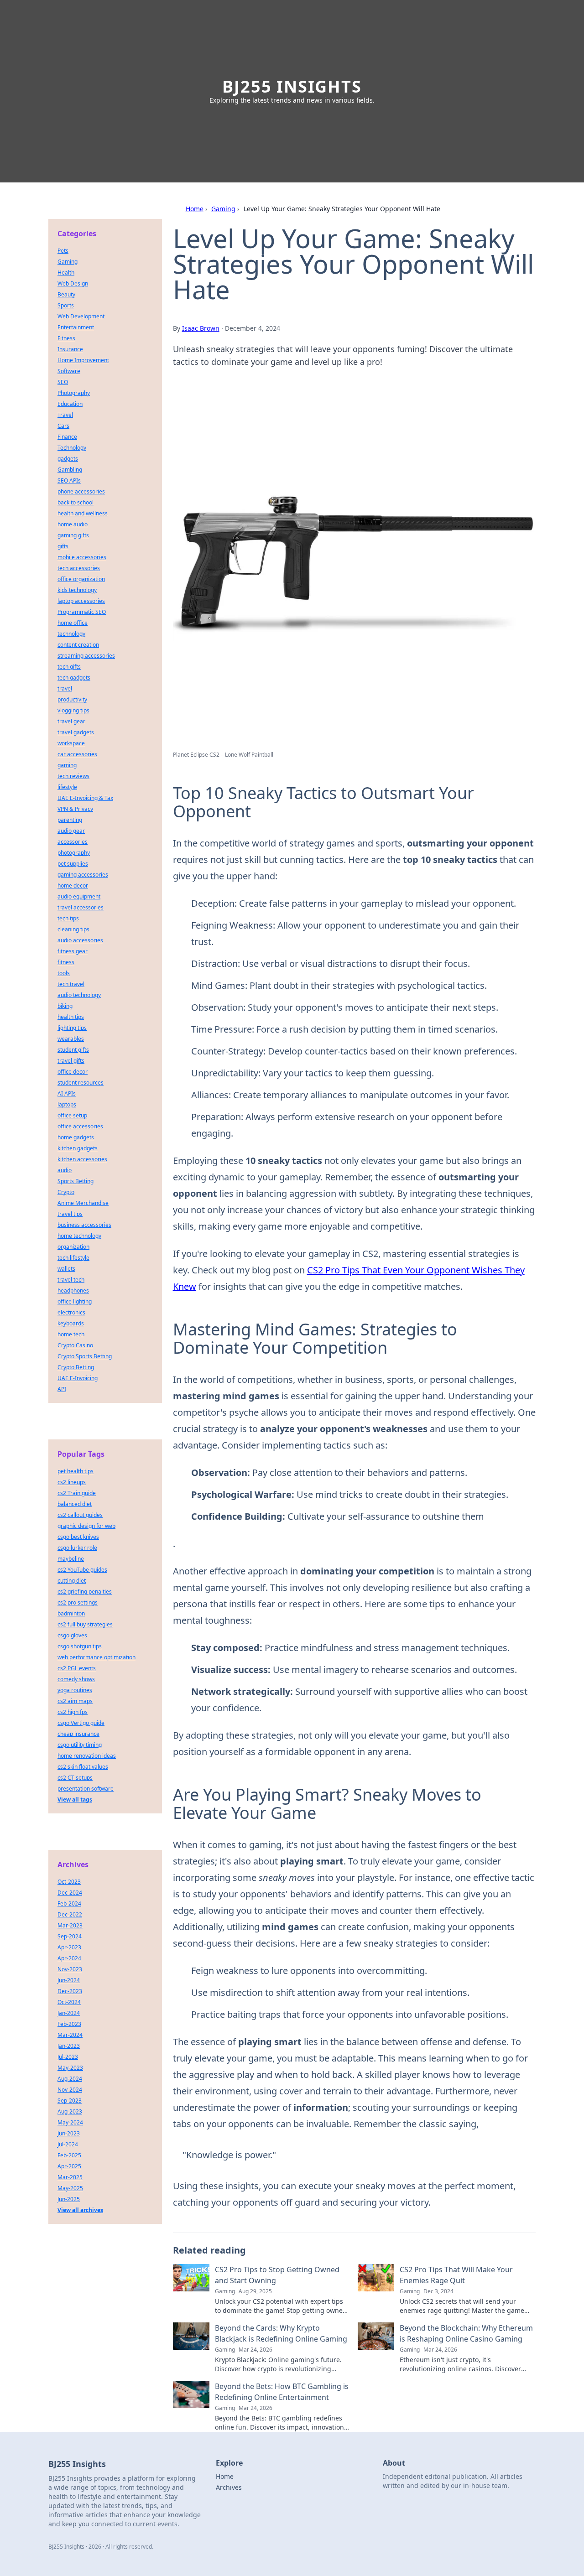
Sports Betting (76, 1181)
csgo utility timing (80, 1745)
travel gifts (71, 1061)
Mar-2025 (70, 2177)
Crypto (66, 1192)
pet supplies (73, 864)
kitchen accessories (82, 1159)
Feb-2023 (69, 2024)
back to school (76, 502)
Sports (66, 305)
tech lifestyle (73, 1258)
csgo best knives (78, 1537)
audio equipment (79, 896)
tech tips (68, 918)
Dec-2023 (70, 1991)
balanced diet (75, 1504)
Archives (229, 2487)
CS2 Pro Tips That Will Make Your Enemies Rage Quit (456, 2275)
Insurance (70, 349)
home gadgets (76, 1137)
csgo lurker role (77, 1548)
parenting (70, 820)
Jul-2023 (68, 2057)
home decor (73, 885)
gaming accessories (83, 875)
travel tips (70, 1214)
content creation (78, 645)
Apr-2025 (69, 2166)
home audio (73, 524)
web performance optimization (96, 1657)
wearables (71, 1039)
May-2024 (70, 2122)
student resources (81, 1083)
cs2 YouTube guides (82, 1570)
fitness (66, 962)
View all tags (75, 1800)
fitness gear (73, 951)
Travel (65, 415)
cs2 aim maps (75, 1701)
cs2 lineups (72, 1482)
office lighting (75, 1301)
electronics (71, 1312)
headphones (73, 1291)
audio (65, 1170)
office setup (72, 1115)
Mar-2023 (70, 1925)
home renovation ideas (87, 1756)
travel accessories (81, 907)
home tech (71, 1334)
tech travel (71, 984)
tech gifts (69, 667)
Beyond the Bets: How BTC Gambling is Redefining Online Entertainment (282, 2392)
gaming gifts (73, 535)
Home (195, 209)
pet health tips (76, 1471)
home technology (79, 1236)
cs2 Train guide (77, 1493)
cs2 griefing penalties (85, 1592)
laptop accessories (81, 601)
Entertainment (76, 327)
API (62, 1389)
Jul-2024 (68, 2144)
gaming (67, 765)
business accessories (84, 1225)
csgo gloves (72, 1635)
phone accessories (81, 491)
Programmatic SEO (82, 612)
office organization (81, 579)
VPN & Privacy (75, 809)
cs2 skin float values (83, 1767)
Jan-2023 (69, 2046)
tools (64, 973)
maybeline (71, 1559)
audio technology (79, 995)
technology (71, 634)
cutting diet (72, 1581)
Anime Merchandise (83, 1203)
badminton (71, 1613)
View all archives (80, 2210)
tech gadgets (74, 678)
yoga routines (75, 1690)
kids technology (77, 590)
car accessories (77, 754)
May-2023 (70, 2068)
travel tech (71, 1280)
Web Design (73, 283)
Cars (63, 426)
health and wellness (83, 513)
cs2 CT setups (75, 1778)
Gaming (223, 209)
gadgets (68, 459)
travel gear (71, 721)
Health (66, 273)
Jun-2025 (69, 2199)
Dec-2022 (70, 1914)
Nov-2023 (70, 1969)
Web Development (81, 316)
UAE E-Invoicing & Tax (85, 798)
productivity (72, 699)
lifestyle (67, 787)
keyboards (71, 1323)
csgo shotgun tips (80, 1646)
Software (69, 371)
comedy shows (76, 1679)
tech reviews (73, 776)
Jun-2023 (69, 2133)
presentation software (86, 1789)
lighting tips (72, 1028)
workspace (71, 743)
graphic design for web (86, 1526)
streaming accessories (86, 656)
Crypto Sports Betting (85, 1356)
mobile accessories (82, 557)
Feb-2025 (69, 2155)
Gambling (70, 470)
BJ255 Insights (292, 86)
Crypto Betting (76, 1367)
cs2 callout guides (80, 1515)
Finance (67, 437)
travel (65, 688)
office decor (73, 1072)
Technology (72, 448)
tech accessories (79, 568)
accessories (73, 842)
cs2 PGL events (77, 1668)
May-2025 (70, 2188)
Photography (74, 393)
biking (65, 1006)
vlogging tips (73, 710)
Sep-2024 (70, 1936)
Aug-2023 (70, 2111)
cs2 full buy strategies (85, 1624)
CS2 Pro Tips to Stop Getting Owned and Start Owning (277, 2275)
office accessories (80, 1126)
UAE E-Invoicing (78, 1378)
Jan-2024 (69, 2013)
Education (70, 404)
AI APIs (67, 1093)
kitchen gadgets (78, 1148)
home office (73, 623)
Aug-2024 (70, 2079)
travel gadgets (76, 732)
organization (73, 1247)
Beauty (66, 294)
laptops (67, 1104)
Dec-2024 (70, 1893)
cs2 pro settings (78, 1602)
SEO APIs (69, 480)
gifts (63, 546)
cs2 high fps (73, 1712)
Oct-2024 (69, 2002)
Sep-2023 (70, 2101)
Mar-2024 (70, 2035)
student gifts (73, 1050)
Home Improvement (83, 360)
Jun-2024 (69, 1980)
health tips (71, 1017)
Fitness (66, 338)
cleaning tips (73, 929)
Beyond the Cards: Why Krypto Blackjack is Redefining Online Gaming (281, 2333)
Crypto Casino (75, 1345)
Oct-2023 (69, 1882)
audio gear (71, 831)
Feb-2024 (69, 1903)
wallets (66, 1269)
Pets (63, 251)
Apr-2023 (69, 1947)
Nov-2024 (70, 2090)
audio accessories (80, 940)
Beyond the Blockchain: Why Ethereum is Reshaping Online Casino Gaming (466, 2333)
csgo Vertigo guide (81, 1723)
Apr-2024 (69, 1958)
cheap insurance (78, 1734)
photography (74, 853)
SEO (63, 382)
